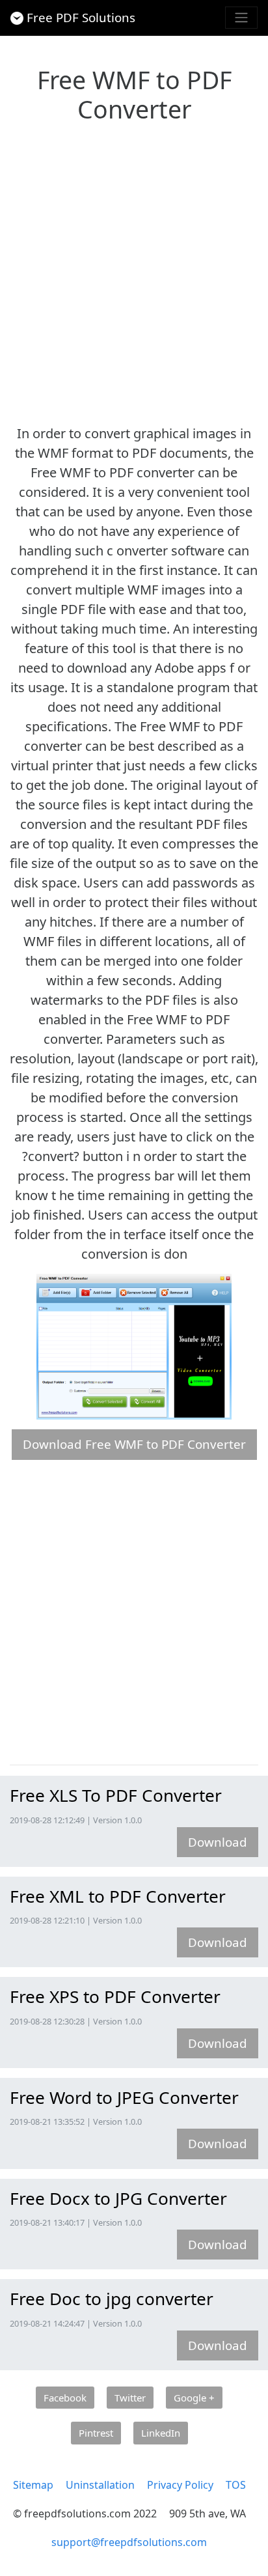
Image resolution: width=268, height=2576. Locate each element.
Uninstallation (100, 2485)
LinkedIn (161, 2433)
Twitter (130, 2398)
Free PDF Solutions (81, 17)
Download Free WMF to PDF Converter (134, 1444)
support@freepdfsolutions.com (129, 2542)
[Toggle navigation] (241, 18)
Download (218, 1842)
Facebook (65, 2398)
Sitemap (33, 2485)
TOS (236, 2485)
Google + (194, 2398)
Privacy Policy (180, 2485)
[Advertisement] (134, 270)
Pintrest (96, 2433)
